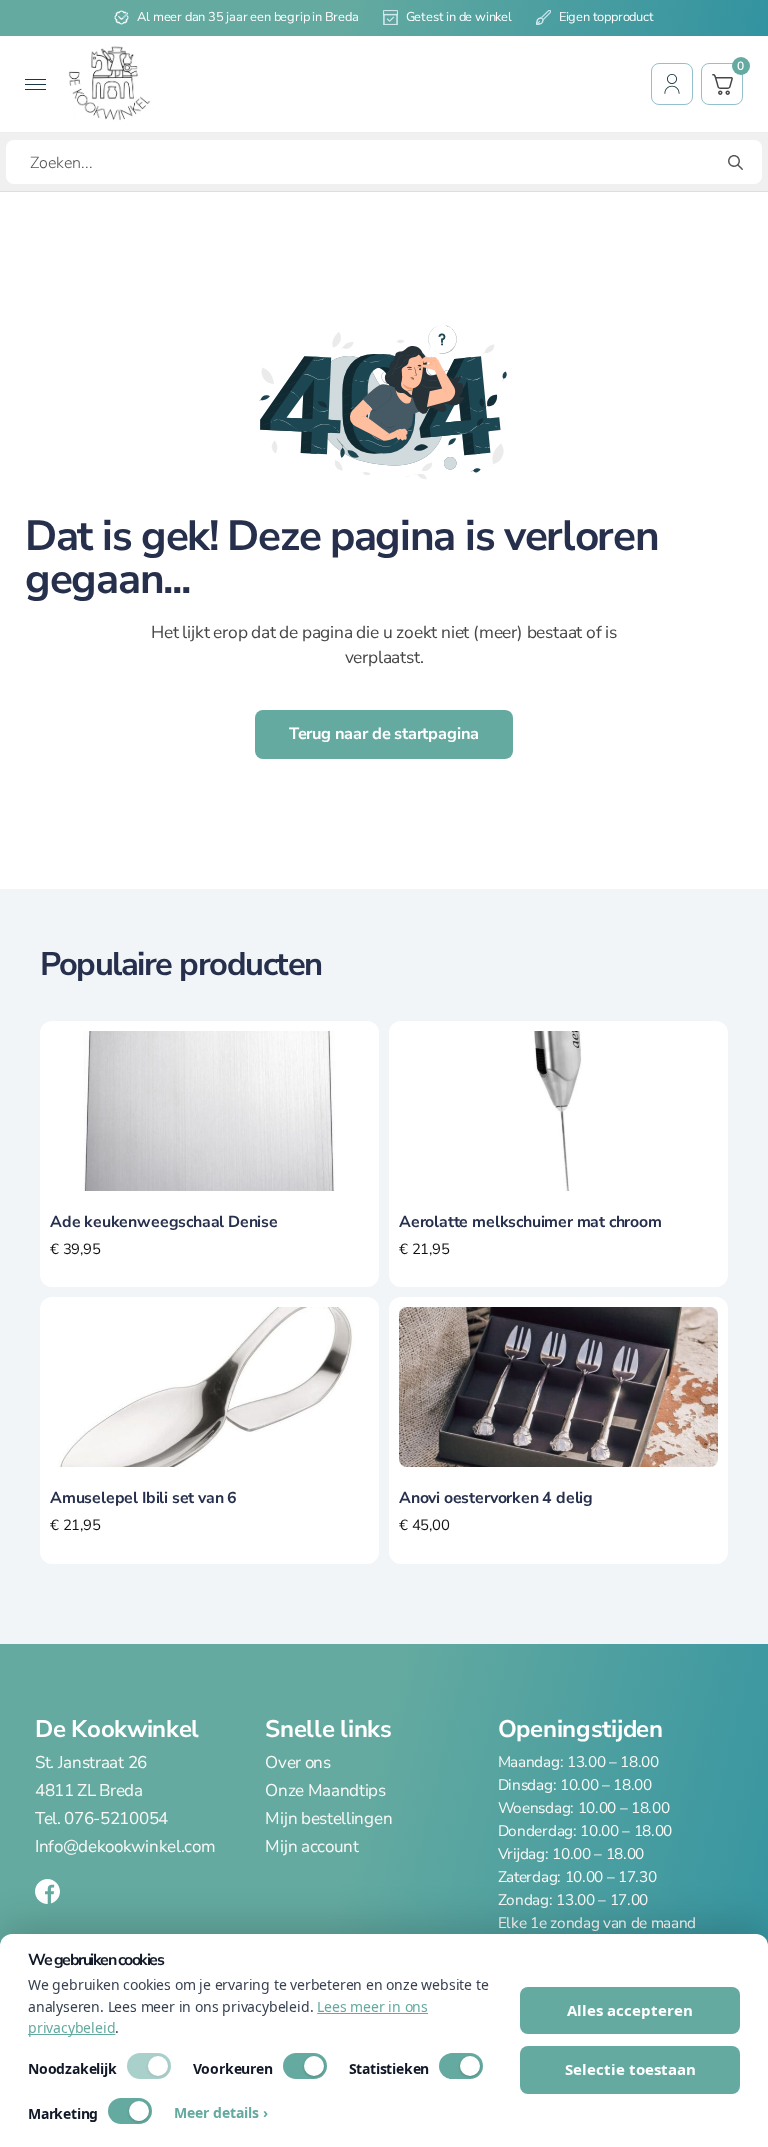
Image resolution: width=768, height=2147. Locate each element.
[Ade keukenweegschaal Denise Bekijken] (209, 1109)
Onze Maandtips (325, 1791)
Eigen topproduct (606, 17)
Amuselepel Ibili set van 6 (143, 1498)
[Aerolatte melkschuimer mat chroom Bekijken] (558, 1109)
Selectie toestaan (630, 2069)
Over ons (297, 1763)
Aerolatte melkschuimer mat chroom (530, 1222)
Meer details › (221, 2113)
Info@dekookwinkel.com (125, 1846)
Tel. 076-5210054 (101, 1818)
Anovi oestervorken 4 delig (496, 1498)
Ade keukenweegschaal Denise (164, 1222)
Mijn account (311, 1846)
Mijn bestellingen (328, 1818)
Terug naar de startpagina (384, 733)
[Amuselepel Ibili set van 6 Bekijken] (209, 1386)
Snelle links (328, 1729)
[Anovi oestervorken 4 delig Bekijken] (558, 1386)
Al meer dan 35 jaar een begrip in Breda (247, 17)
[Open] (35, 84)
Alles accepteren (630, 2010)
